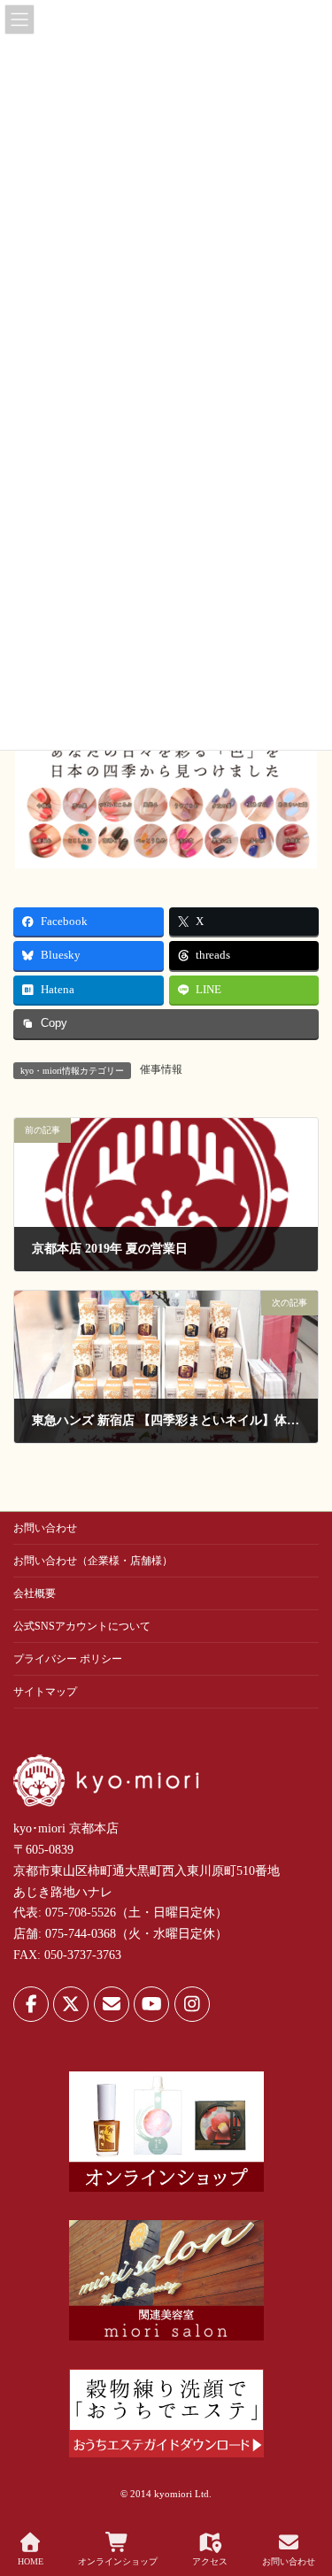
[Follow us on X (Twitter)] (71, 2004)
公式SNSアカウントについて (82, 1626)
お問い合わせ (45, 1528)
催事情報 (161, 1069)
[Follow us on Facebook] (31, 2004)
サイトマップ (45, 1692)
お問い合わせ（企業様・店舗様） (93, 1561)
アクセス (210, 2561)
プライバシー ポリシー (68, 1659)
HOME (31, 2561)
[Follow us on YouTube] (151, 2004)
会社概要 (35, 1593)
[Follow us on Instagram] (192, 2004)
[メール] (112, 2004)
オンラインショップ (118, 2561)
